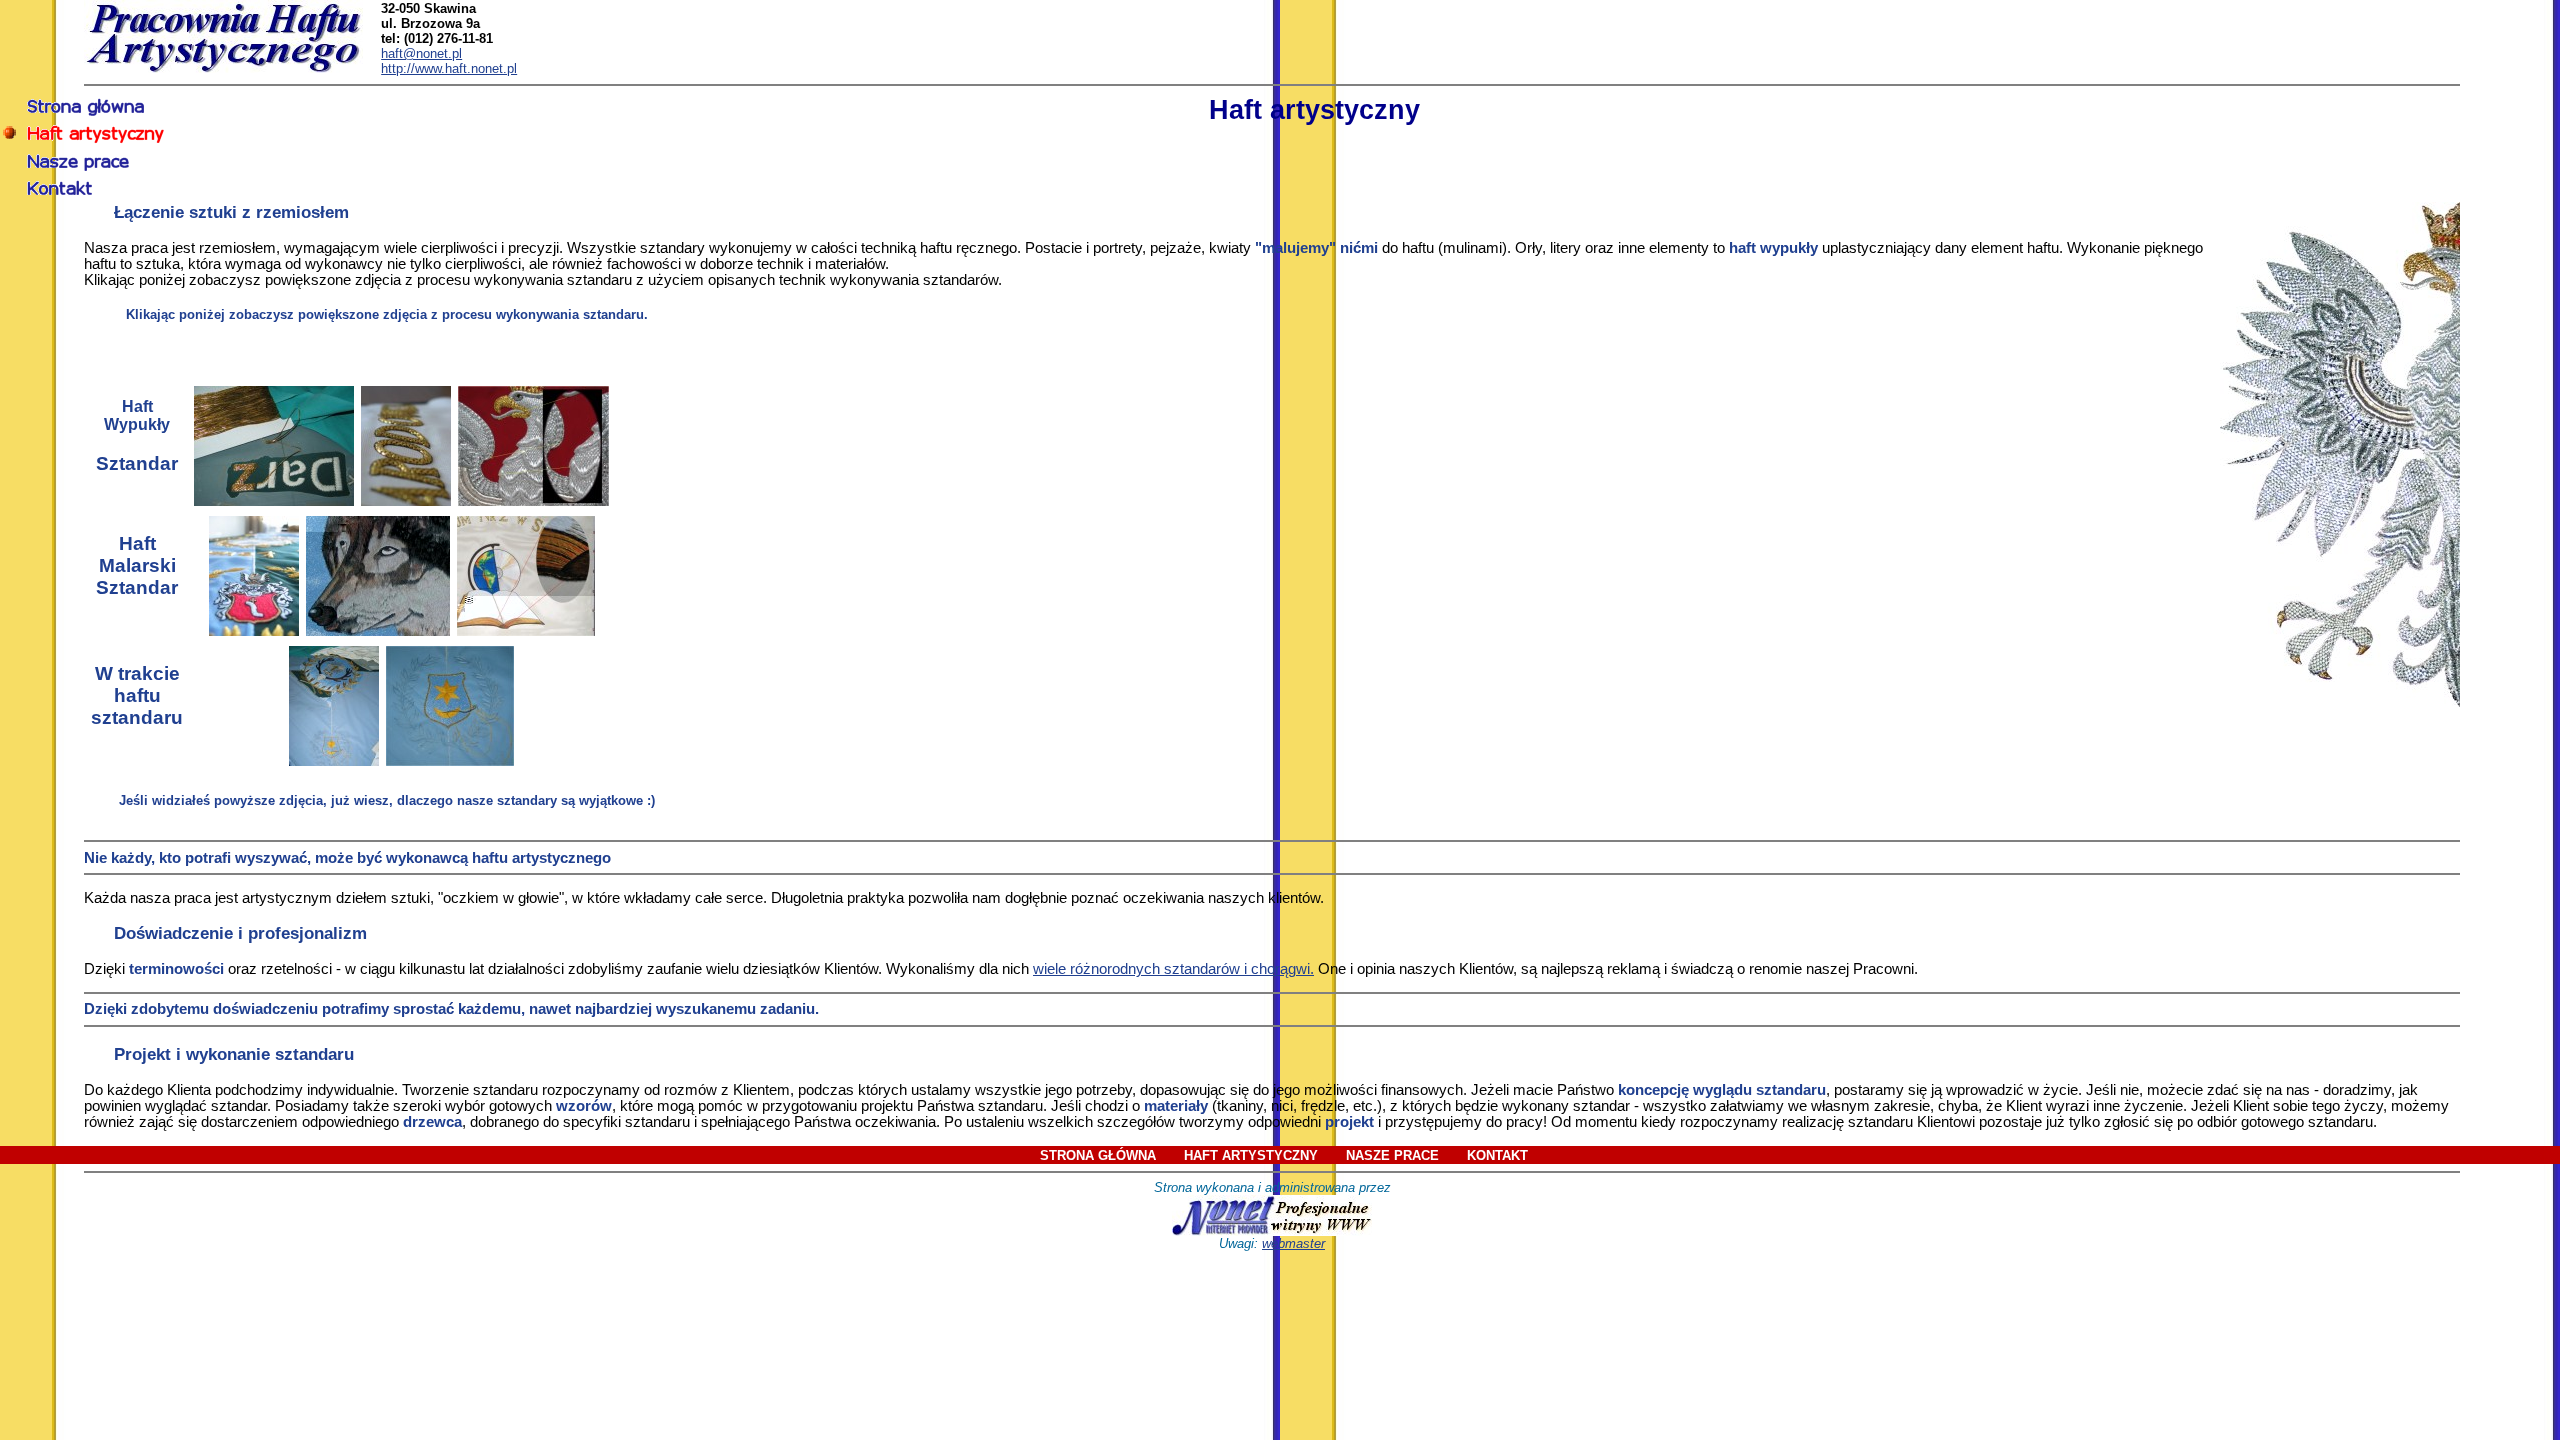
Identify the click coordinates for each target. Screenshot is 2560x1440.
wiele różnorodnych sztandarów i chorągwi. (1173, 969)
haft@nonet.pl (421, 53)
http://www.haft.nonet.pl (449, 68)
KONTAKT (1497, 1155)
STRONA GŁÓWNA (1098, 1155)
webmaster (1293, 1243)
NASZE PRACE (1392, 1155)
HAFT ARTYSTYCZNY (1251, 1155)
